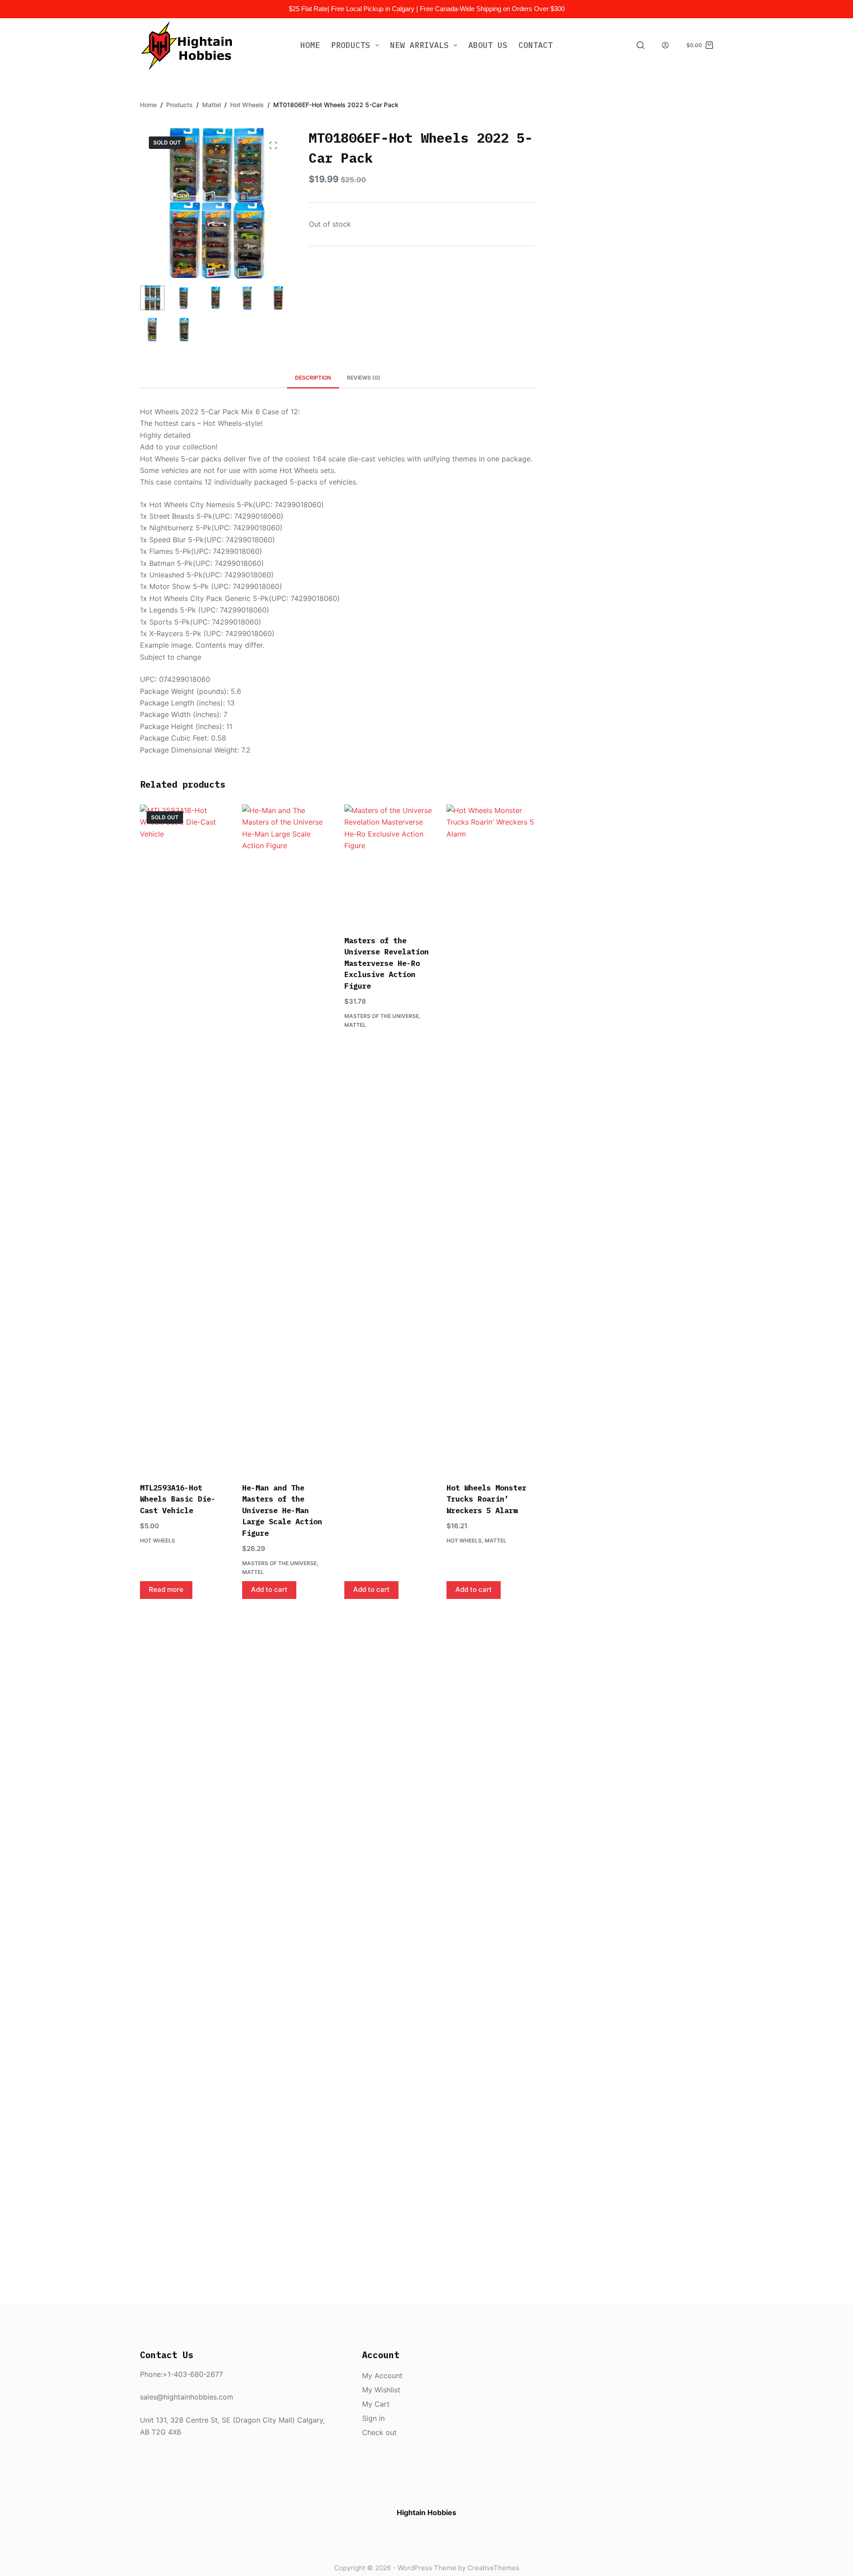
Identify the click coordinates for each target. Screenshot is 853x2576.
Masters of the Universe (279, 1563)
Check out (379, 2432)
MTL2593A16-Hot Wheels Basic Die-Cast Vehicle (178, 1499)
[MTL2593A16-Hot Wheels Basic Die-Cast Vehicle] (184, 1138)
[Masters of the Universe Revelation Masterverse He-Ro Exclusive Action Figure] (389, 864)
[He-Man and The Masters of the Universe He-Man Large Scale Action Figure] (287, 1138)
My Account (382, 2376)
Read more (166, 1589)
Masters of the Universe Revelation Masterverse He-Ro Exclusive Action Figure (387, 963)
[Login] (665, 45)
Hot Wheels (157, 1540)
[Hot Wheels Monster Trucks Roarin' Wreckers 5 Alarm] (491, 1138)
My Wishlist (381, 2390)
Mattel (253, 1572)
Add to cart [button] (269, 1589)
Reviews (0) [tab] (364, 378)
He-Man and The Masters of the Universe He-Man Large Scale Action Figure (282, 1510)
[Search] (640, 45)
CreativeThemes (493, 2568)
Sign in (373, 2418)
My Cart (376, 2404)
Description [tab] (313, 378)
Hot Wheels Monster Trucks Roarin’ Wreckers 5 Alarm (486, 1499)
